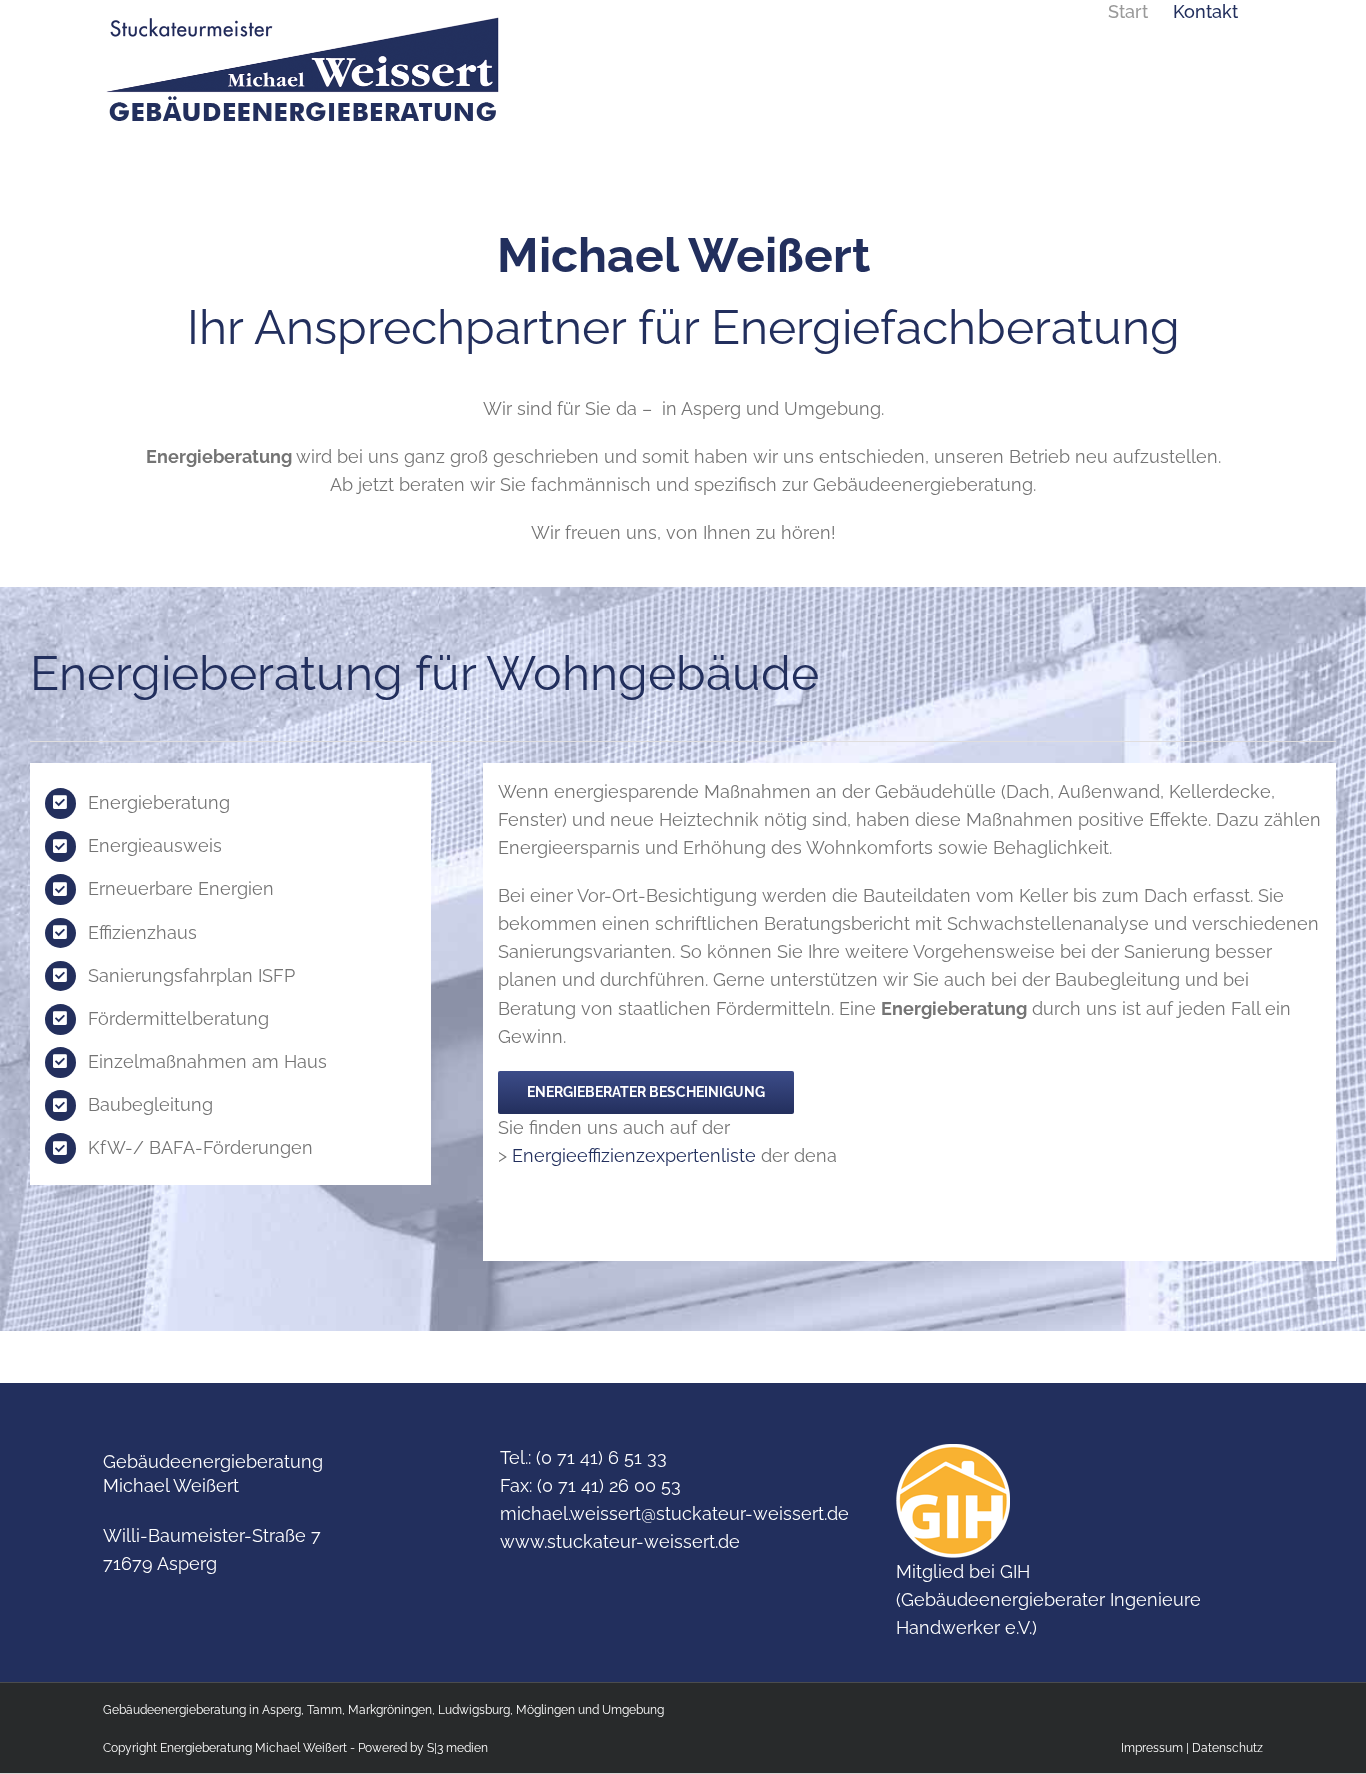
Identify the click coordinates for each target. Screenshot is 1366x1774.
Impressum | (1156, 1748)
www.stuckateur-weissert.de (620, 1541)
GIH (1015, 1571)
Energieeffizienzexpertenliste (634, 1155)
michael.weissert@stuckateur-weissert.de (674, 1513)
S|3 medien (457, 1748)
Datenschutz (1227, 1748)
